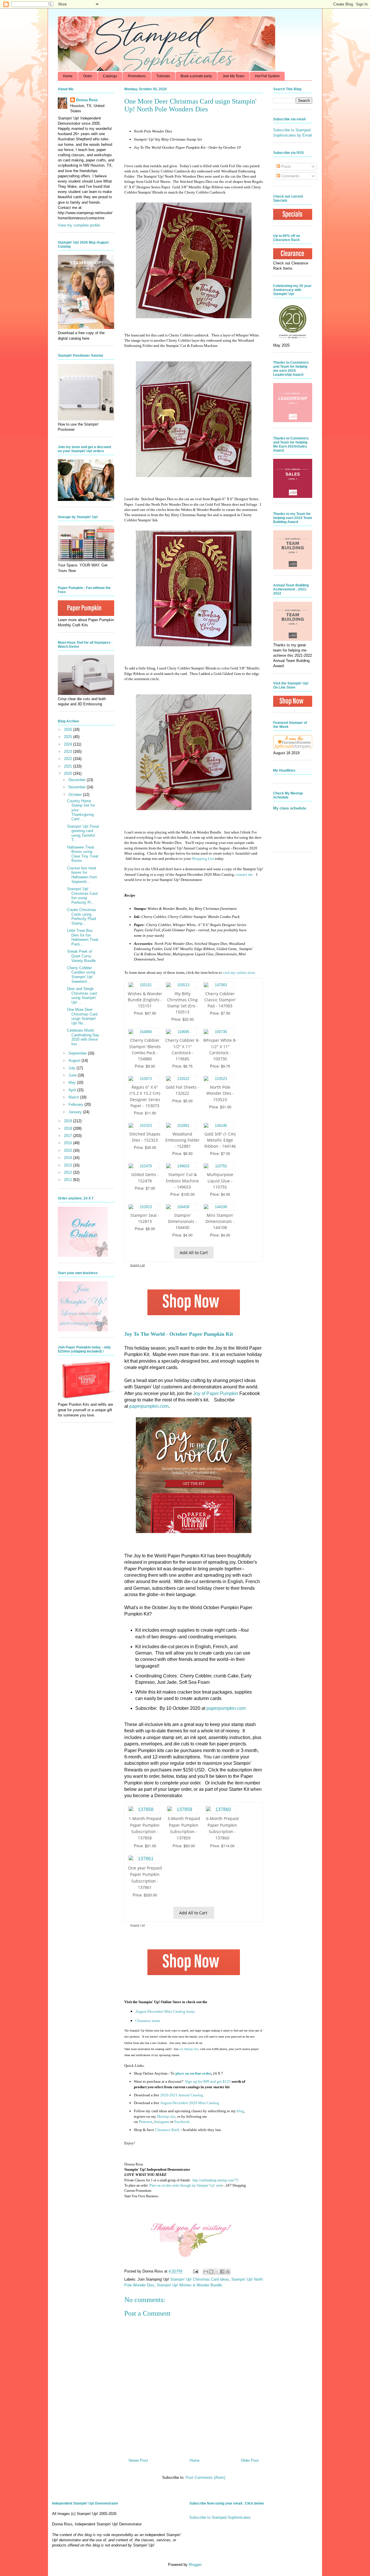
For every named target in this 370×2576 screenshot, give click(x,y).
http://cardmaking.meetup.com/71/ (216, 2180)
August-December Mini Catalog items (165, 2011)
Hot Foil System (267, 76)
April (73, 1090)
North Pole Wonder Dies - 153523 (220, 1093)
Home (68, 76)
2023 (69, 751)
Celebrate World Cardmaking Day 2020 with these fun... (83, 1037)
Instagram (162, 2122)
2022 (69, 759)
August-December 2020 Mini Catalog (190, 2103)
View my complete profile (79, 225)
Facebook (182, 2122)
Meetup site (166, 2116)
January (76, 1112)
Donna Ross (87, 100)
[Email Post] (195, 2271)
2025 (69, 737)
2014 (69, 1158)
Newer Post (138, 2460)
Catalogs (110, 76)
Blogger (195, 2565)
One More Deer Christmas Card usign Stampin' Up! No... (82, 1016)
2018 (69, 1128)
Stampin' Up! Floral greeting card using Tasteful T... (83, 833)
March (74, 1097)
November (78, 787)
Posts (286, 166)
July (73, 1068)
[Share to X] (217, 2272)
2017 (69, 1136)
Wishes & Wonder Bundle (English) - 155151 (145, 1000)
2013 (69, 1165)
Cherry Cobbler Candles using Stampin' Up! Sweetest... (81, 975)
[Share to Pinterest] (228, 2272)
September (78, 1053)
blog (240, 2111)
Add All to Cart (194, 1253)
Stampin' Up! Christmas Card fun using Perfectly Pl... (82, 896)
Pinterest (146, 2122)
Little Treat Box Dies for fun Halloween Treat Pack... (83, 937)
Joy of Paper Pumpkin (216, 1393)
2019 (69, 1121)
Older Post (250, 2460)
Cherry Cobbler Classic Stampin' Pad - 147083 (220, 1000)
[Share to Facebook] (222, 2272)
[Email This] (206, 2272)
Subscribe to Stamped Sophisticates (220, 2517)
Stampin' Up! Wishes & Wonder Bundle (189, 2285)
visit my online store (239, 973)
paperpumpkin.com (149, 1406)
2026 (69, 729)
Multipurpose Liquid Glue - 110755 (220, 1181)
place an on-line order (193, 2073)
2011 (69, 1180)
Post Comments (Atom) (205, 2477)
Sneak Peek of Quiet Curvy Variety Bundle (81, 956)
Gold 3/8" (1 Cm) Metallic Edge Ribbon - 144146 (220, 1140)
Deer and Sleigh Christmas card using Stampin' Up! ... (82, 996)
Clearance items (148, 2021)
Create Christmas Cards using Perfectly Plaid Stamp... (82, 917)
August (75, 1060)
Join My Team (233, 76)
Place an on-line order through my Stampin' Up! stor (185, 2185)
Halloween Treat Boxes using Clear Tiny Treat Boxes (83, 854)
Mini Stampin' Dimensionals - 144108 (220, 1221)
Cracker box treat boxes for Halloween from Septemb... (82, 875)
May (73, 1082)
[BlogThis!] (211, 2272)
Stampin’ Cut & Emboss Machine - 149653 (182, 1181)
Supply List (137, 1265)
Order (88, 76)
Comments (290, 176)
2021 (69, 766)
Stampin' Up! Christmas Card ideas (200, 2279)
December (78, 780)
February (76, 1104)
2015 (69, 1150)
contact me (244, 874)
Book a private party (196, 76)
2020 (69, 773)
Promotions (137, 76)
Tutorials (163, 76)
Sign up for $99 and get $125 (207, 2081)
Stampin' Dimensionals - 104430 (182, 1221)
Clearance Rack (167, 2130)
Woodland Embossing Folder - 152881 (183, 1140)
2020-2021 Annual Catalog (182, 2095)
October (76, 795)
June (73, 1075)
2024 (69, 744)
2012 (69, 1172)
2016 (69, 1143)
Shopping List (203, 859)
